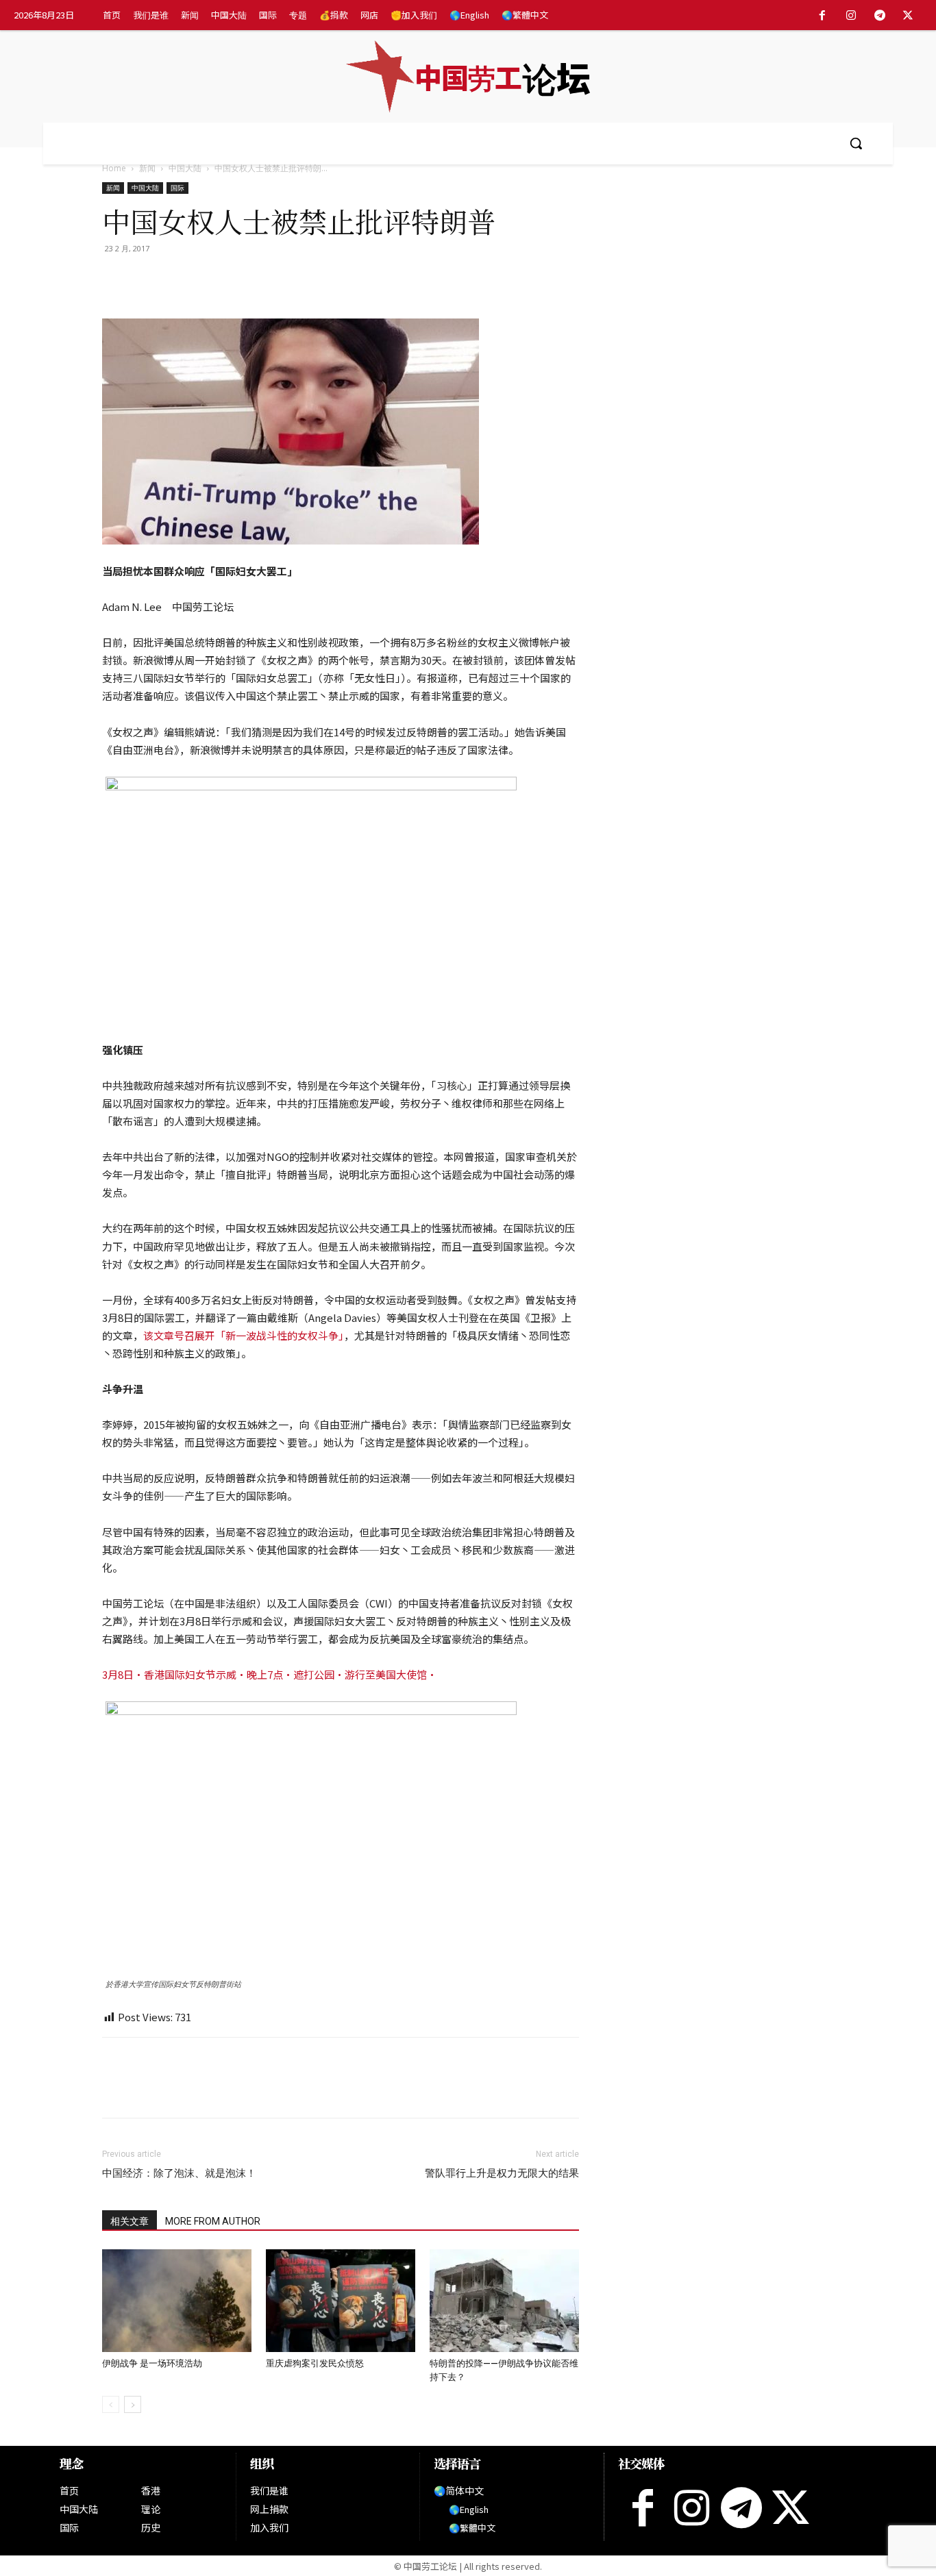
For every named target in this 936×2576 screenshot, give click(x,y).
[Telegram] (880, 16)
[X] (908, 16)
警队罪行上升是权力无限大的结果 (502, 2173)
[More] (274, 279)
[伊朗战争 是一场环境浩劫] (177, 2301)
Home (114, 168)
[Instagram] (851, 16)
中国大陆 (185, 168)
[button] (856, 143)
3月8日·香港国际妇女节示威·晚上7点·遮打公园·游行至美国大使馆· (270, 1674)
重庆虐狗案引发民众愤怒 (315, 2363)
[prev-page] (111, 2404)
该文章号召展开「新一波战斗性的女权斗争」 (244, 1335)
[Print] (210, 279)
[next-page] (133, 2404)
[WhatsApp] (179, 279)
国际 (177, 188)
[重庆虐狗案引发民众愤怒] (341, 2301)
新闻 (147, 168)
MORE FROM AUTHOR (213, 2221)
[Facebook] (823, 16)
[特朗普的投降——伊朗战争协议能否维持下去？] (504, 2301)
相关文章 (130, 2221)
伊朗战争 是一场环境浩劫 (152, 2363)
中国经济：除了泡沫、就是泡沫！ (179, 2173)
